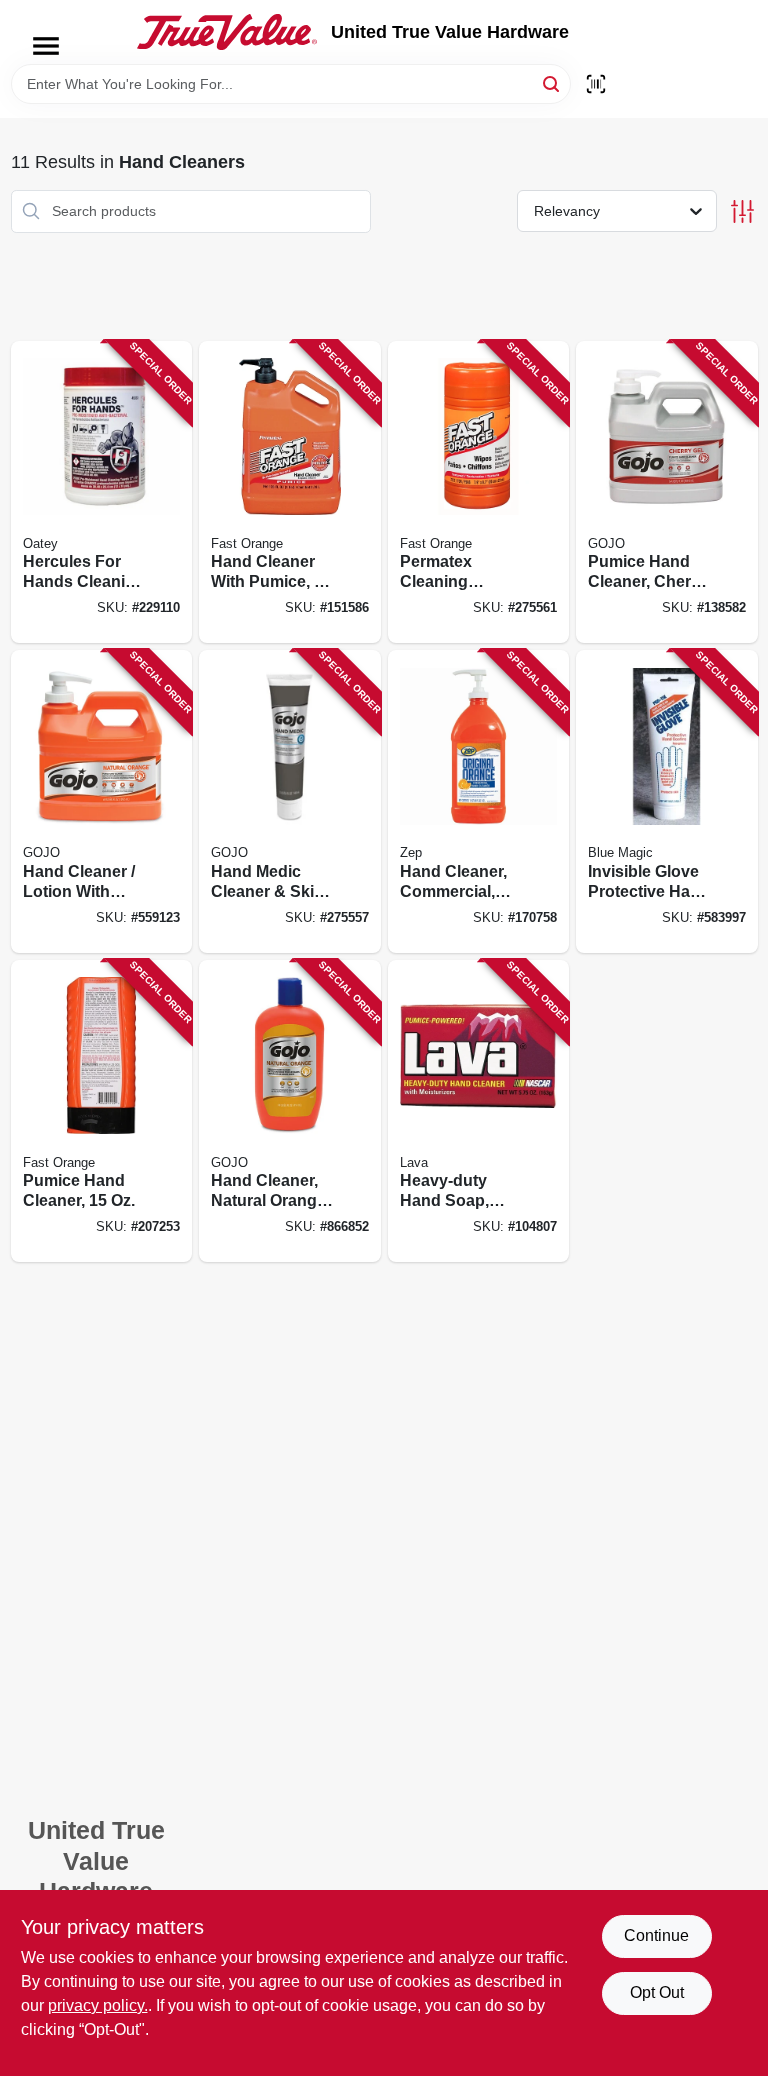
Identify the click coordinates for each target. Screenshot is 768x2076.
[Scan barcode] (596, 84)
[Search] (552, 82)
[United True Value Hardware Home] (227, 32)
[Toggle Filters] (742, 211)
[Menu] (46, 46)
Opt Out (657, 1992)
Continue (656, 1935)
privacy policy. (98, 2005)
